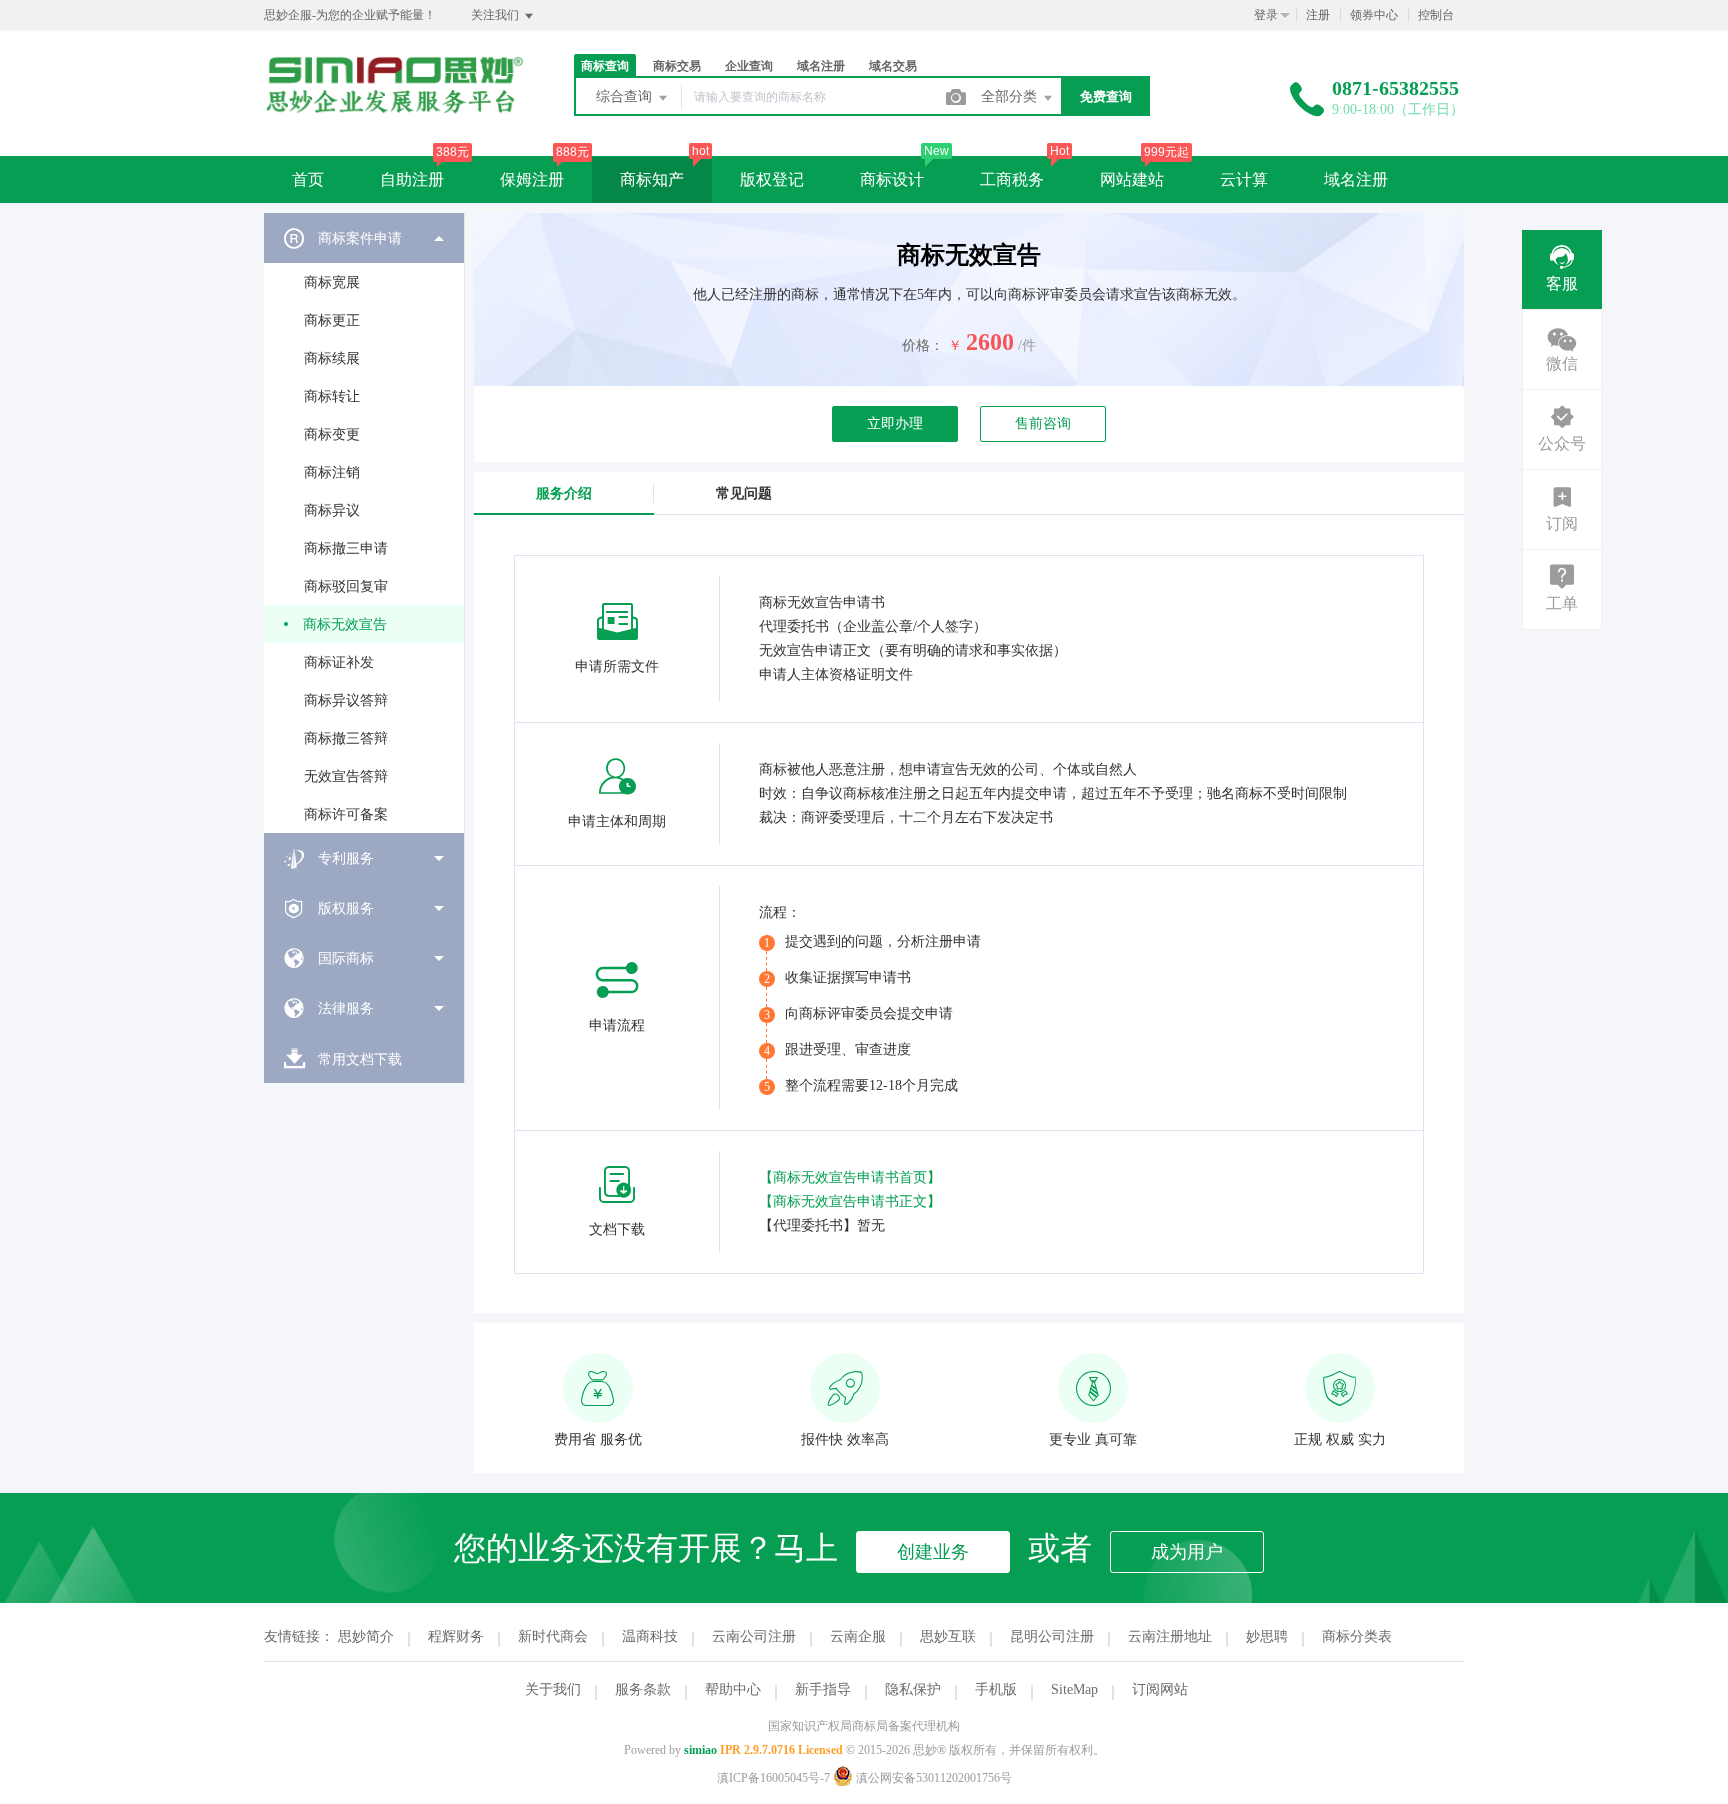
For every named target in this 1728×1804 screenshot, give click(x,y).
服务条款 (643, 1689)
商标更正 (332, 320)
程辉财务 (456, 1636)
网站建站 (1132, 179)
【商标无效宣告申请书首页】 (850, 1177)
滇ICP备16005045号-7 (773, 1778)
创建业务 (933, 1552)
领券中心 (1374, 15)
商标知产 (652, 179)
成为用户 (1187, 1552)
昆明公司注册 (1052, 1636)
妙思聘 (1267, 1636)
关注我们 (496, 15)
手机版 (996, 1689)
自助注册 (412, 179)
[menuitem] (364, 523)
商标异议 (332, 510)
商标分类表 (1357, 1636)
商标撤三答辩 (346, 738)
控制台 (1436, 15)
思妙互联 (948, 1636)
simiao (700, 1750)
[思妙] (394, 108)
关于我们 (553, 1689)
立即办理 (895, 423)
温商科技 (650, 1636)
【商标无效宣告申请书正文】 (850, 1201)
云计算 (1244, 179)
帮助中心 (733, 1689)
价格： (923, 345)
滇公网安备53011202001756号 (932, 1778)
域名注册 (1356, 179)
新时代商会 (553, 1636)
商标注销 (332, 472)
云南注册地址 (1170, 1636)
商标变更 (332, 434)
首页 (308, 179)
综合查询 (626, 96)
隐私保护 (913, 1689)
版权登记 (772, 179)
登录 (1266, 15)
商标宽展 (332, 282)
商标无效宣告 (345, 624)
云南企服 (858, 1636)
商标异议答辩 (346, 700)
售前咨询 (1043, 423)
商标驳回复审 (346, 586)
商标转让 (332, 396)
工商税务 (1012, 179)
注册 (1318, 15)
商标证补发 (339, 662)
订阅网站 (1160, 1689)
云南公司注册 (754, 1636)
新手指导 (823, 1689)
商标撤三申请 (346, 548)
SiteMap (1074, 1689)
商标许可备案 (346, 814)
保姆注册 (532, 179)
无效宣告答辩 (346, 776)
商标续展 (332, 358)
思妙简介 (366, 1636)
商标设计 (892, 179)
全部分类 (1011, 96)
